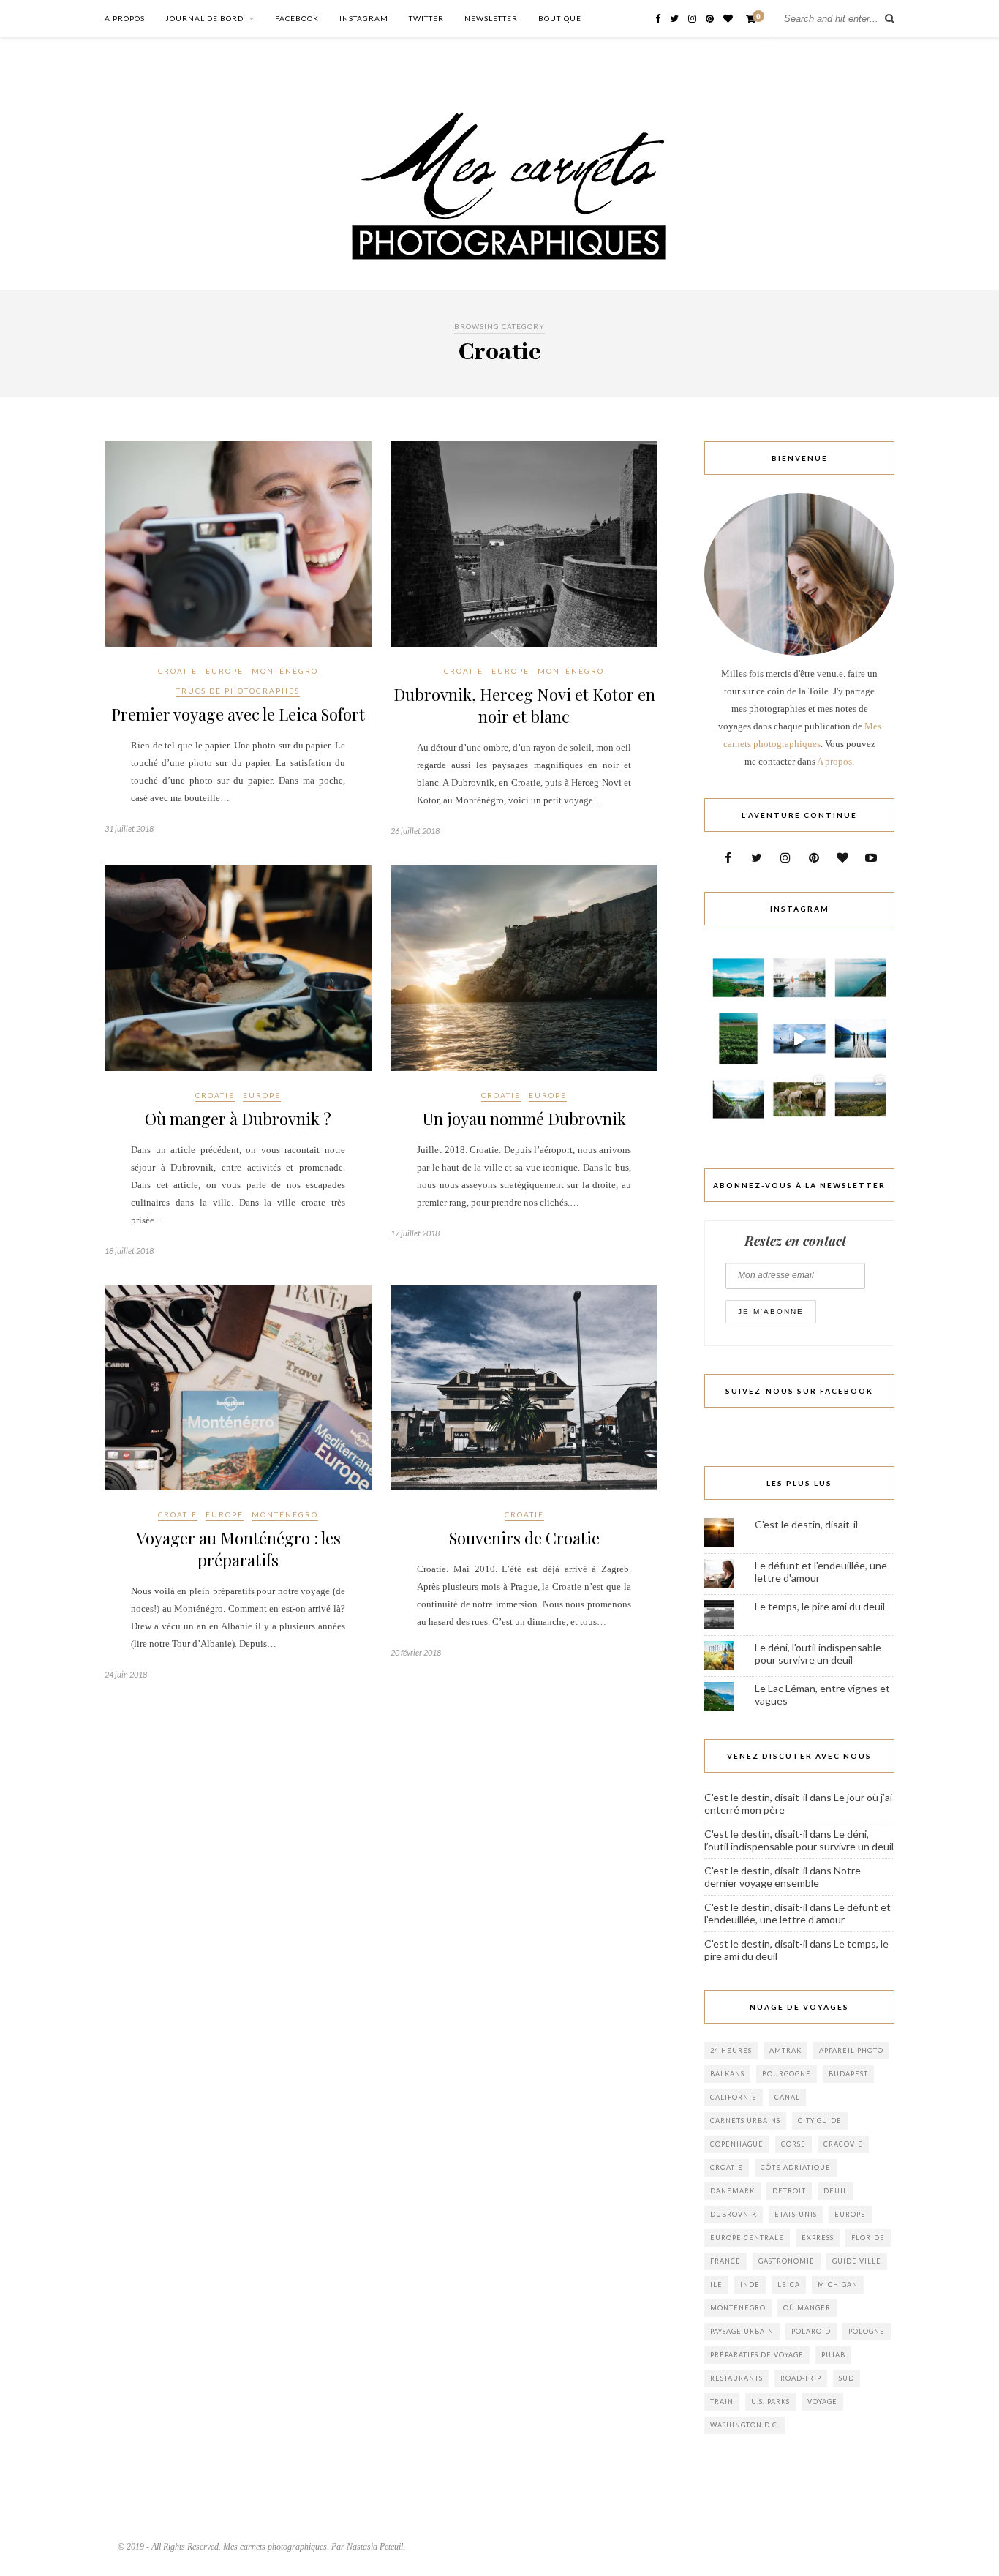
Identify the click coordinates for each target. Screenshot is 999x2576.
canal (787, 2097)
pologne (867, 2331)
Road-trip (801, 2378)
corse (793, 2144)
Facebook (297, 18)
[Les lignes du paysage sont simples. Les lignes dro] (860, 978)
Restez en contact (795, 1241)
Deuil (836, 2191)
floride (868, 2238)
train (722, 2402)
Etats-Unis (796, 2214)
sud (847, 2378)
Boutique (560, 18)
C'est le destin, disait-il (806, 1524)
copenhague (737, 2144)
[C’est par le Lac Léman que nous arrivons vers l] (860, 1039)
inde (750, 2284)
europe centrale (747, 2238)
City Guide (820, 2121)
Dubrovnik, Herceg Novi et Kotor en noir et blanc (524, 705)
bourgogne (787, 2074)
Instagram (364, 18)
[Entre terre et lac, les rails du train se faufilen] (738, 1039)
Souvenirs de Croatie (524, 1538)
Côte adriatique (796, 2167)
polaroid (811, 2331)
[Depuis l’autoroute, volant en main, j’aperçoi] (738, 1099)
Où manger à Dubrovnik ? (238, 1119)
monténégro (738, 2308)
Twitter (426, 18)
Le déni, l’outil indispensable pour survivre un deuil (799, 1840)
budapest (848, 2074)
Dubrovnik (734, 2214)
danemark (732, 2191)
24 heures (731, 2050)
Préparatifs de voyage (757, 2355)
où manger (807, 2308)
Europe (225, 671)
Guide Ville (857, 2261)
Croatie (178, 671)
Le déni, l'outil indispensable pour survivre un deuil (818, 1653)
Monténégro (285, 671)
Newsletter (491, 18)
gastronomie (787, 2261)
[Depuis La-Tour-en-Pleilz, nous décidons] (799, 1039)
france (725, 2261)
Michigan (838, 2284)
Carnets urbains (745, 2121)
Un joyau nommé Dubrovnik (524, 1119)
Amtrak (785, 2050)
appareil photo (851, 2050)
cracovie (843, 2144)
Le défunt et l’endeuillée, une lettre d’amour (798, 1913)
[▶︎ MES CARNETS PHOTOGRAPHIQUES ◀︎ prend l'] (799, 1099)
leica (789, 2284)
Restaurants (736, 2378)
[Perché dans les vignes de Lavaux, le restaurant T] (738, 978)
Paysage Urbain (742, 2331)
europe (850, 2214)
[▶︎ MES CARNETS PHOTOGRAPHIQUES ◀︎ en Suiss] (799, 978)
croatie (727, 2167)
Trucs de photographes (238, 691)
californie (734, 2097)
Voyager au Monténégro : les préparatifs (238, 1549)
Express (818, 2238)
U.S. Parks (770, 2402)
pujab (833, 2355)
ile (716, 2284)
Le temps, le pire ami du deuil (820, 1606)
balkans (727, 2074)
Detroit (789, 2191)
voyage (822, 2402)
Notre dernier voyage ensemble (783, 1877)
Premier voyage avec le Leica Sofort (238, 714)
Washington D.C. (745, 2425)
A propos (125, 18)
